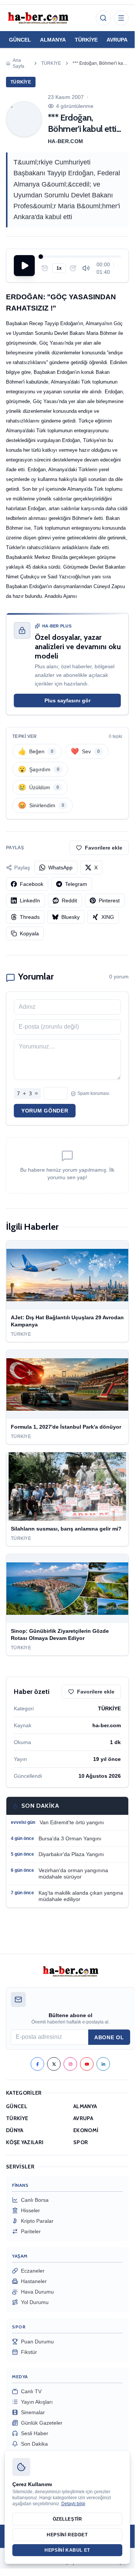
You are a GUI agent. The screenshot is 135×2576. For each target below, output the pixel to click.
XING (108, 917)
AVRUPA (117, 40)
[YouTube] (87, 2064)
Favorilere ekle (104, 848)
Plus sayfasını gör (67, 700)
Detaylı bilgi (73, 2504)
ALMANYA (53, 40)
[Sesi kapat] (86, 268)
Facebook (32, 884)
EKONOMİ (86, 2130)
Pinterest (109, 900)
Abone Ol (109, 2037)
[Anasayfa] (38, 18)
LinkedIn (30, 900)
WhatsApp (60, 868)
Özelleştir (67, 2519)
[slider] (81, 257)
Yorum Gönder (45, 1111)
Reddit (69, 900)
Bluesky (70, 917)
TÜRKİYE (86, 40)
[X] (54, 2064)
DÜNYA (15, 2130)
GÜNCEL (20, 40)
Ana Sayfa (19, 63)
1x (59, 268)
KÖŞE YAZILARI (25, 2142)
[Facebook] (37, 2064)
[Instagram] (70, 2064)
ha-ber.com (66, 141)
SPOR (81, 2142)
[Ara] (103, 18)
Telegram (76, 884)
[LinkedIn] (103, 2064)
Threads (30, 917)
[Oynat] (24, 266)
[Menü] (121, 18)
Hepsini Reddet (67, 2535)
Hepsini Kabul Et (67, 2550)
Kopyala (29, 933)
